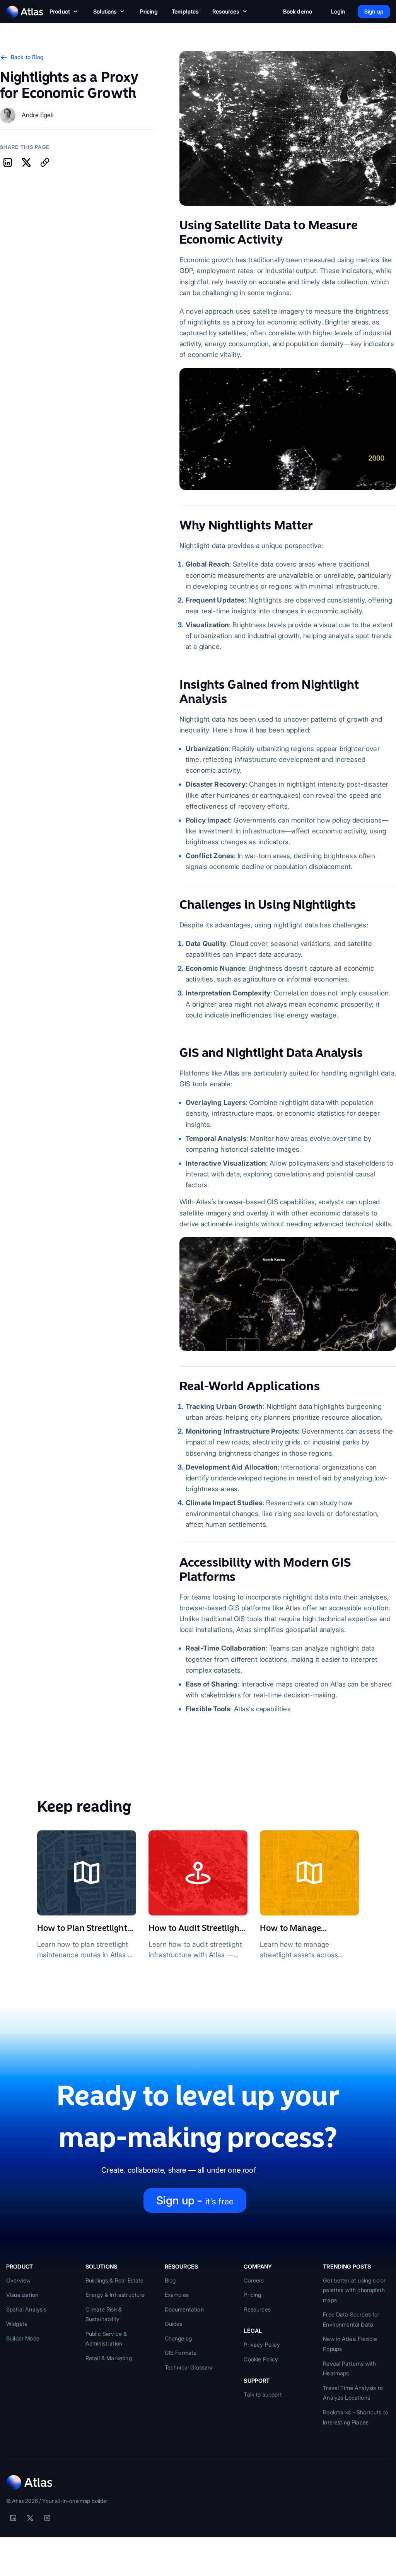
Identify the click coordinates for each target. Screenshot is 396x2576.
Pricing (149, 11)
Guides (174, 2324)
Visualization (22, 2295)
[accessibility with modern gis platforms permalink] (176, 1563)
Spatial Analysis (26, 2309)
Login (338, 11)
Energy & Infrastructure (115, 2295)
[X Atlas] (30, 2518)
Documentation (184, 2309)
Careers (254, 2280)
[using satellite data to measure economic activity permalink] (176, 225)
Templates (185, 11)
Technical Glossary (189, 2367)
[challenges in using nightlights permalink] (176, 905)
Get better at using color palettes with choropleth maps (354, 2290)
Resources (226, 11)
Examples (177, 2295)
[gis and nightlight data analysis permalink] (176, 1053)
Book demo (298, 11)
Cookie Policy (261, 2359)
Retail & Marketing (109, 2358)
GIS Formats (181, 2353)
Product (60, 11)
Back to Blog (27, 57)
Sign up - (195, 2200)
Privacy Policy (262, 2345)
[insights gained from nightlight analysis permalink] (176, 685)
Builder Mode (23, 2338)
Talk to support (263, 2394)
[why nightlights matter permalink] (176, 525)
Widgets (17, 2324)
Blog (170, 2280)
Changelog (178, 2338)
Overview (18, 2280)
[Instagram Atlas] (47, 2518)
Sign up (374, 11)
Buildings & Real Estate (115, 2280)
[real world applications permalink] (176, 1386)
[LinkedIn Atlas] (13, 2518)
